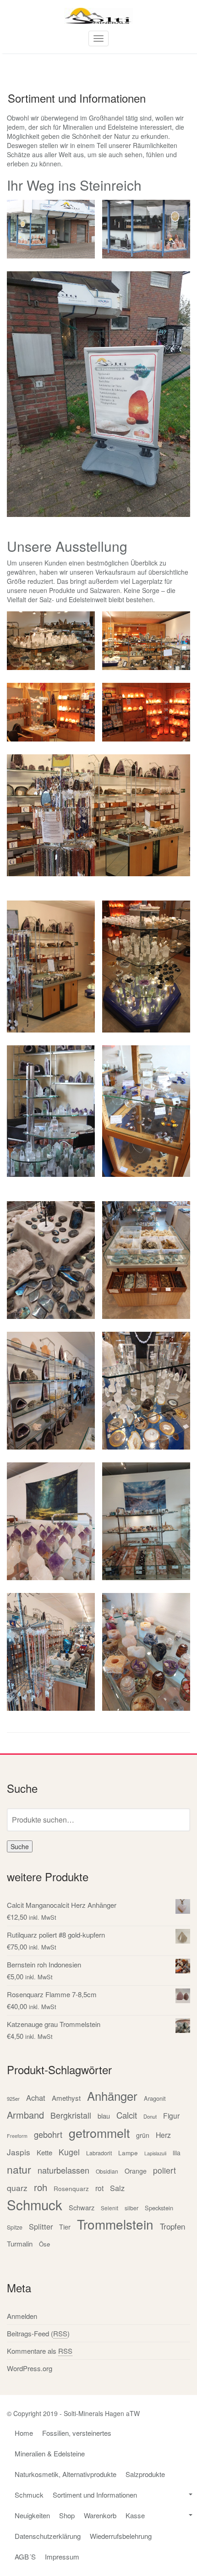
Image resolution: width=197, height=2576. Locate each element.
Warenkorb (100, 2515)
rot (99, 2188)
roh (41, 2187)
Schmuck (35, 2205)
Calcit (127, 2115)
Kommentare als (40, 2351)
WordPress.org (30, 2368)
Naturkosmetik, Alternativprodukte (66, 2474)
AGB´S (25, 2557)
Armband (25, 2115)
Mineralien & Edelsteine (50, 2453)
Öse (44, 2244)
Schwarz (82, 2207)
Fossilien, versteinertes (77, 2433)
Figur (171, 2115)
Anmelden (22, 2316)
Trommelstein (115, 2224)
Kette (44, 2152)
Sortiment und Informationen (95, 2495)
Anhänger (112, 2095)
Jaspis (19, 2152)
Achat (36, 2098)
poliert (164, 2170)
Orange (136, 2171)
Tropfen (172, 2226)
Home (24, 2433)
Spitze (15, 2227)
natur (19, 2169)
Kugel (69, 2152)
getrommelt (99, 2133)
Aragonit (155, 2098)
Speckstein (159, 2208)
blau (104, 2116)
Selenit (109, 2208)
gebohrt (48, 2134)
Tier (65, 2227)
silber (131, 2208)
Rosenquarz (71, 2188)
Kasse (135, 2515)
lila (177, 2153)
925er (13, 2098)
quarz (17, 2188)
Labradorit (99, 2153)
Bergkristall (71, 2115)
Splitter (41, 2226)
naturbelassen (63, 2170)
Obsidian (107, 2171)
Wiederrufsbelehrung (121, 2536)
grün (143, 2135)
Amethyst (66, 2098)
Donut (150, 2116)
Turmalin (20, 2244)
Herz (163, 2135)
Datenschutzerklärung (48, 2536)
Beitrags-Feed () (38, 2333)
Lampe (128, 2153)
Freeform (17, 2136)
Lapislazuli (155, 2153)
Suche (20, 1846)
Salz (117, 2188)
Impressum (62, 2557)
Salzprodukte (145, 2474)
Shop (67, 2515)
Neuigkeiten (32, 2515)
